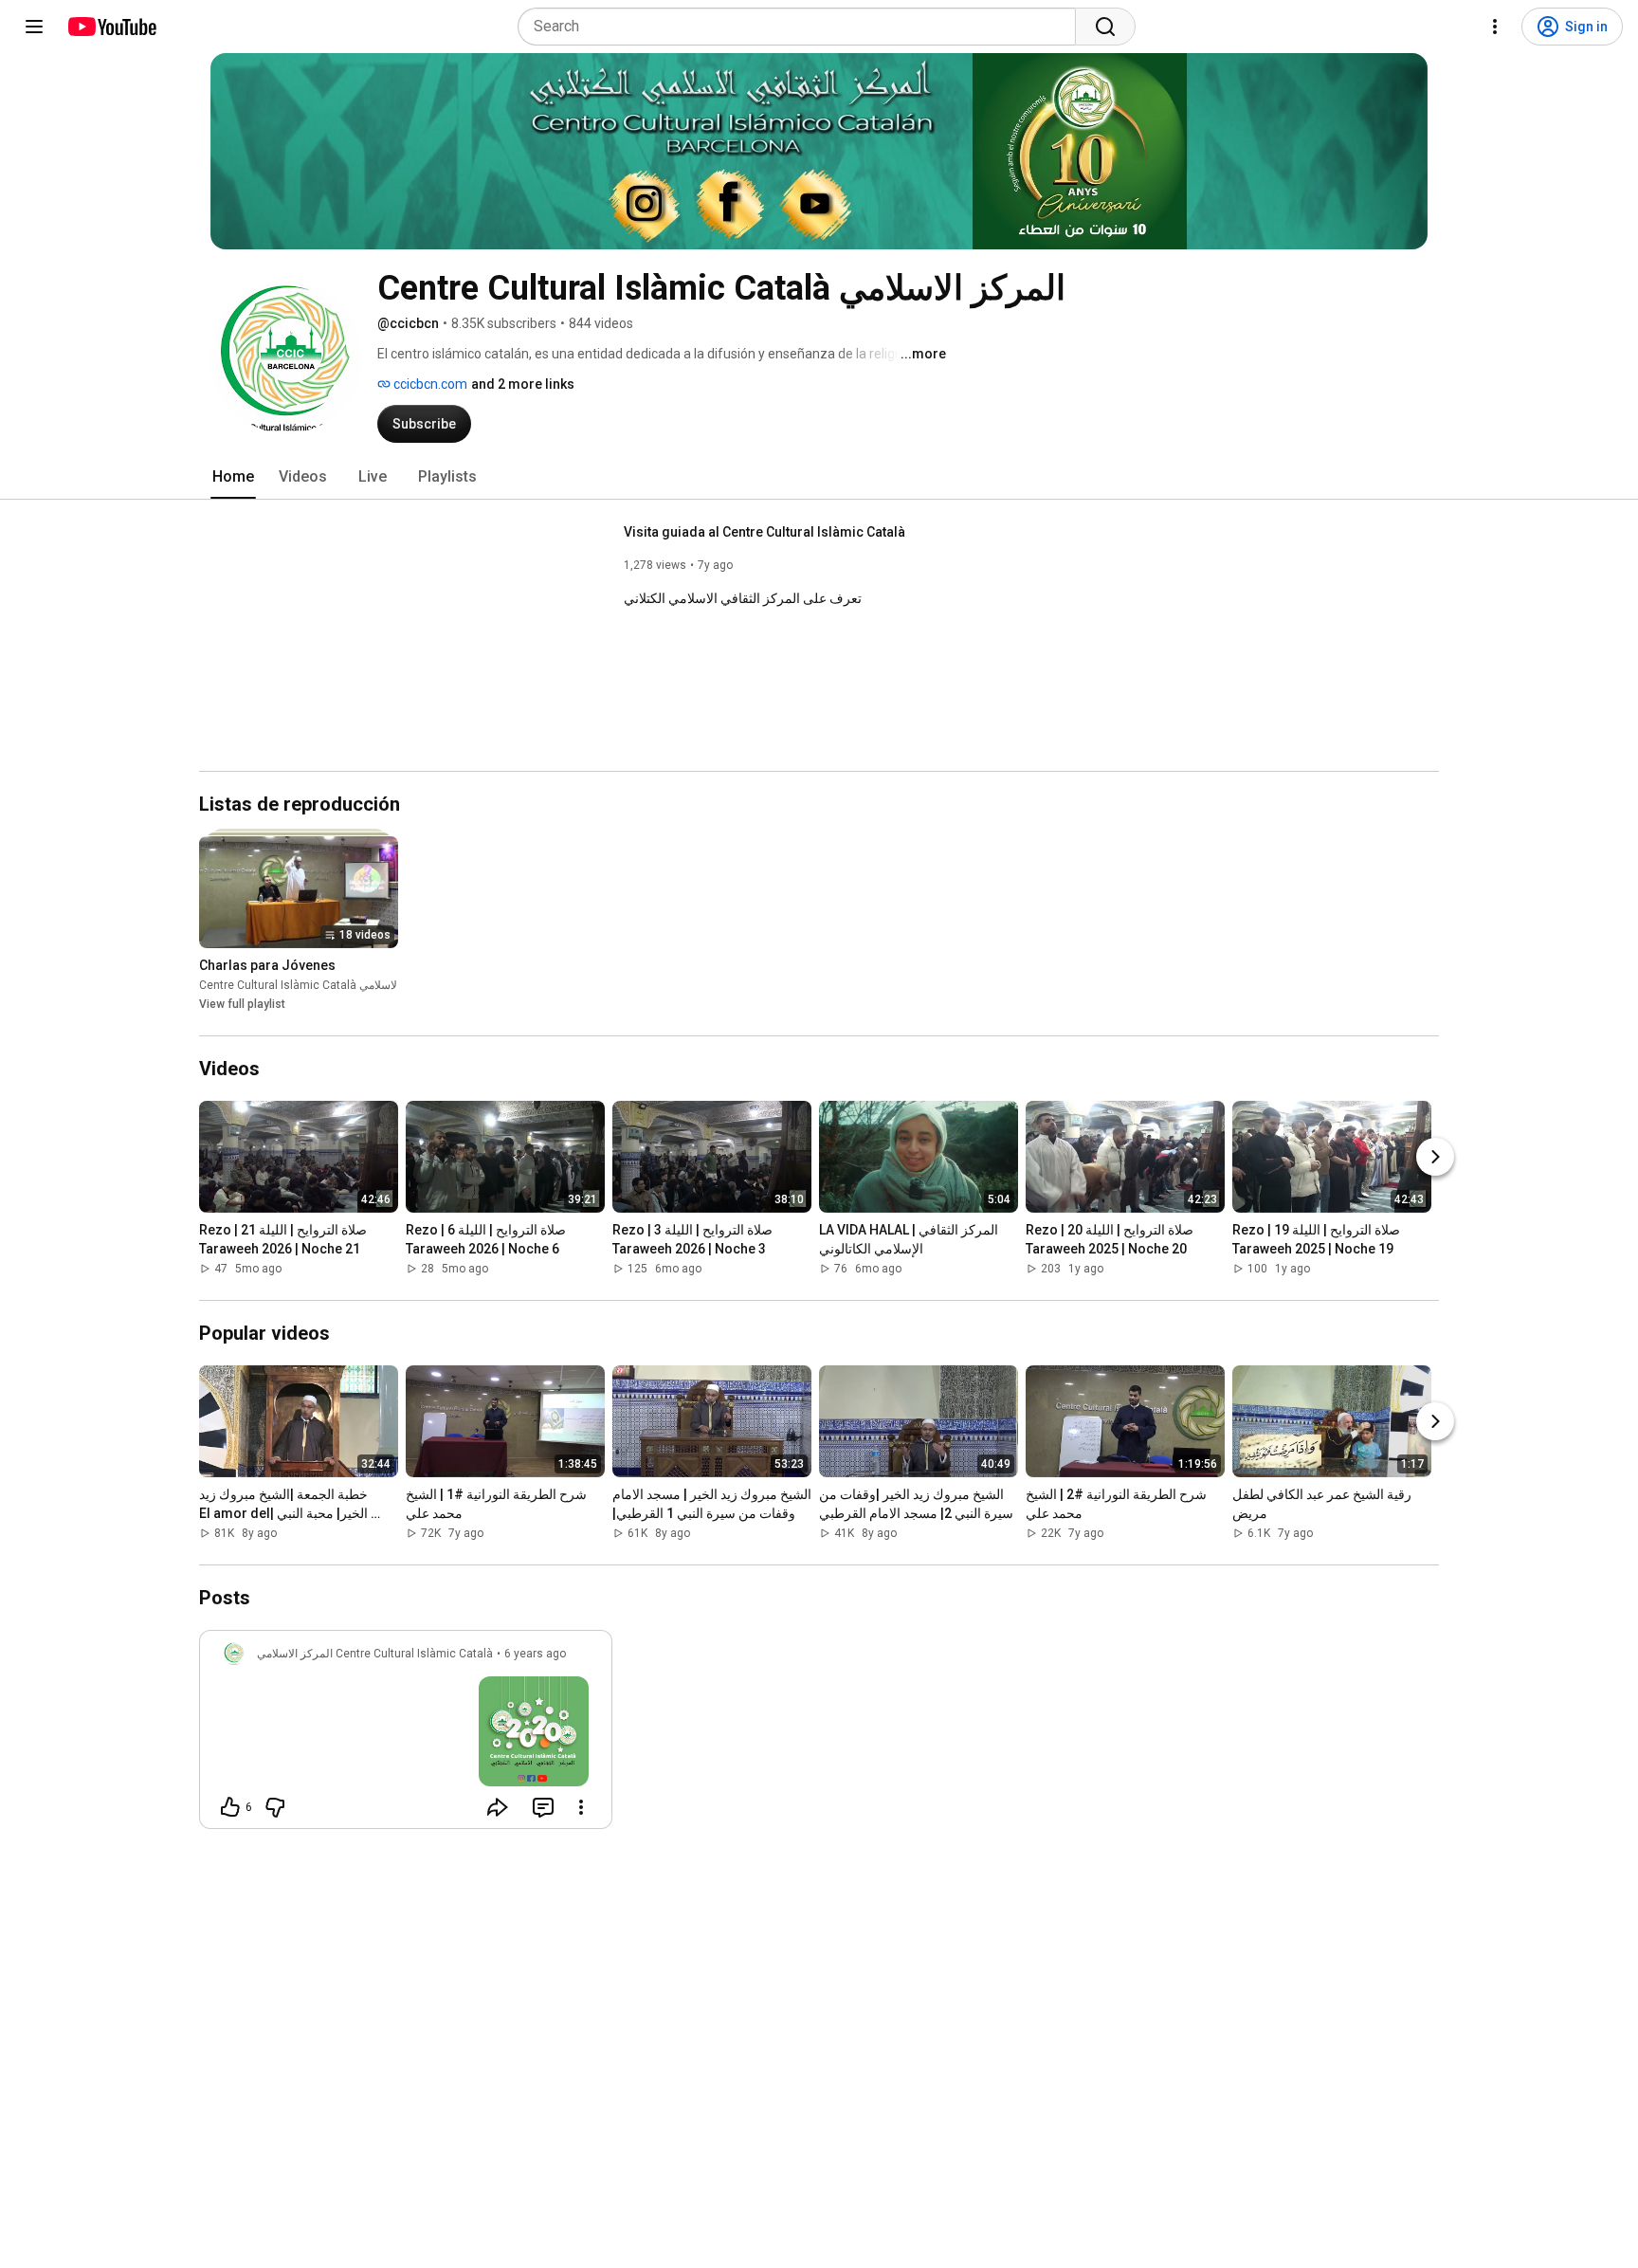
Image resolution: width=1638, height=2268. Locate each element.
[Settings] (1495, 27)
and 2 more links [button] (523, 384)
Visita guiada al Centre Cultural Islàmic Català (764, 532)
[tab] (233, 477)
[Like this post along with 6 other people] (230, 1807)
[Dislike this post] (275, 1807)
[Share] (498, 1807)
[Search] (1105, 27)
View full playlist (242, 1004)
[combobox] (802, 27)
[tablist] (819, 477)
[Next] (1435, 1157)
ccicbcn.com (429, 384)
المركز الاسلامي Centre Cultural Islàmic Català (317, 985)
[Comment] (543, 1807)
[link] (406, 1735)
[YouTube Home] (111, 27)
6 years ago (535, 1654)
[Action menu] (581, 1807)
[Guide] (34, 27)
